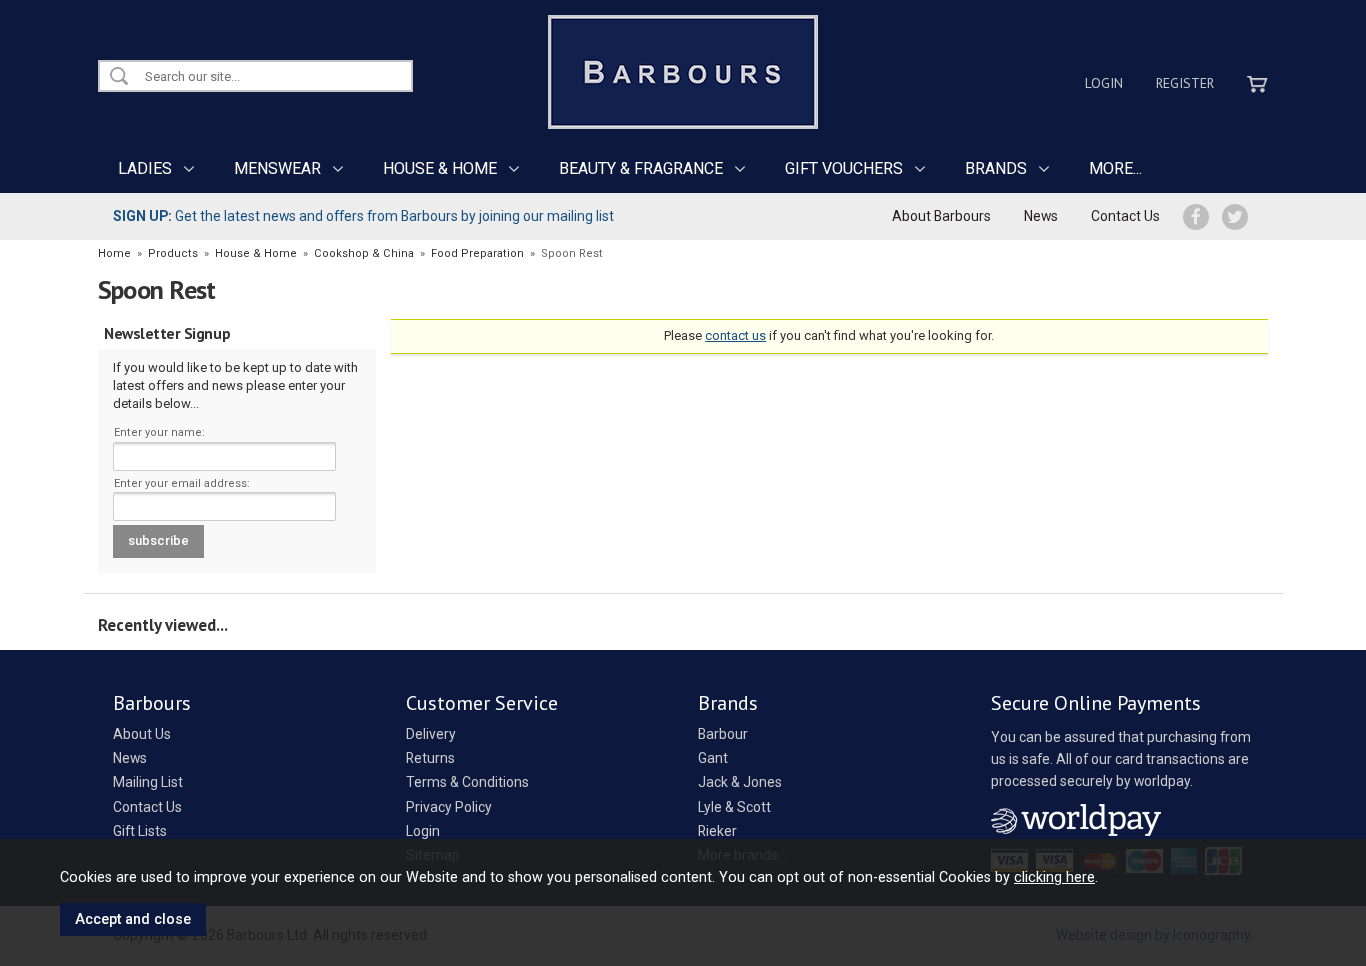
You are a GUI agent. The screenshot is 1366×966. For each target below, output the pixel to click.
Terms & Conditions (467, 782)
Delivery (431, 734)
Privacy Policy (449, 807)
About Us (142, 734)
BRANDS (996, 168)
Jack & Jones (740, 782)
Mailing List (148, 782)
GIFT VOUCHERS (844, 168)
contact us (735, 335)
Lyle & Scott (734, 807)
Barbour (723, 734)
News (1041, 216)
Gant (713, 758)
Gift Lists (140, 831)
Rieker (717, 831)
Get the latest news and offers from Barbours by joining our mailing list (363, 216)
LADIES (145, 168)
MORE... (1115, 168)
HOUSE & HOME (440, 168)
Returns (430, 758)
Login (1104, 83)
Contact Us (1125, 216)
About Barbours (941, 216)
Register (1185, 83)
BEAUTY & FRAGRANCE (641, 168)
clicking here (1054, 877)
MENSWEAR (277, 168)
